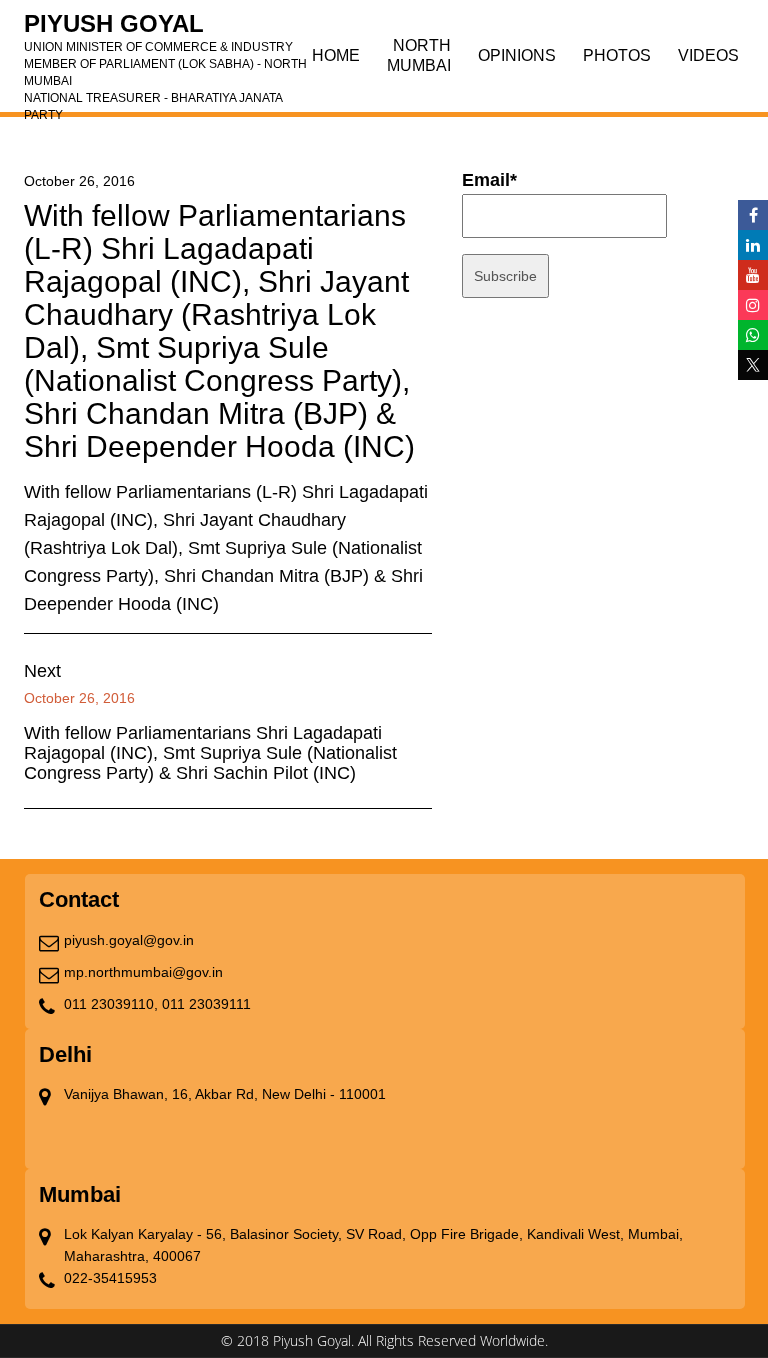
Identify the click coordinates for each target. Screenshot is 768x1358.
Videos (708, 55)
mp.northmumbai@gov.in (143, 972)
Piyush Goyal (165, 30)
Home (336, 55)
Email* (489, 180)
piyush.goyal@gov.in (129, 940)
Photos (617, 55)
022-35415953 (110, 1278)
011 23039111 (206, 1004)
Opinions (517, 55)
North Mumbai (419, 55)
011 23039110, (111, 1004)
